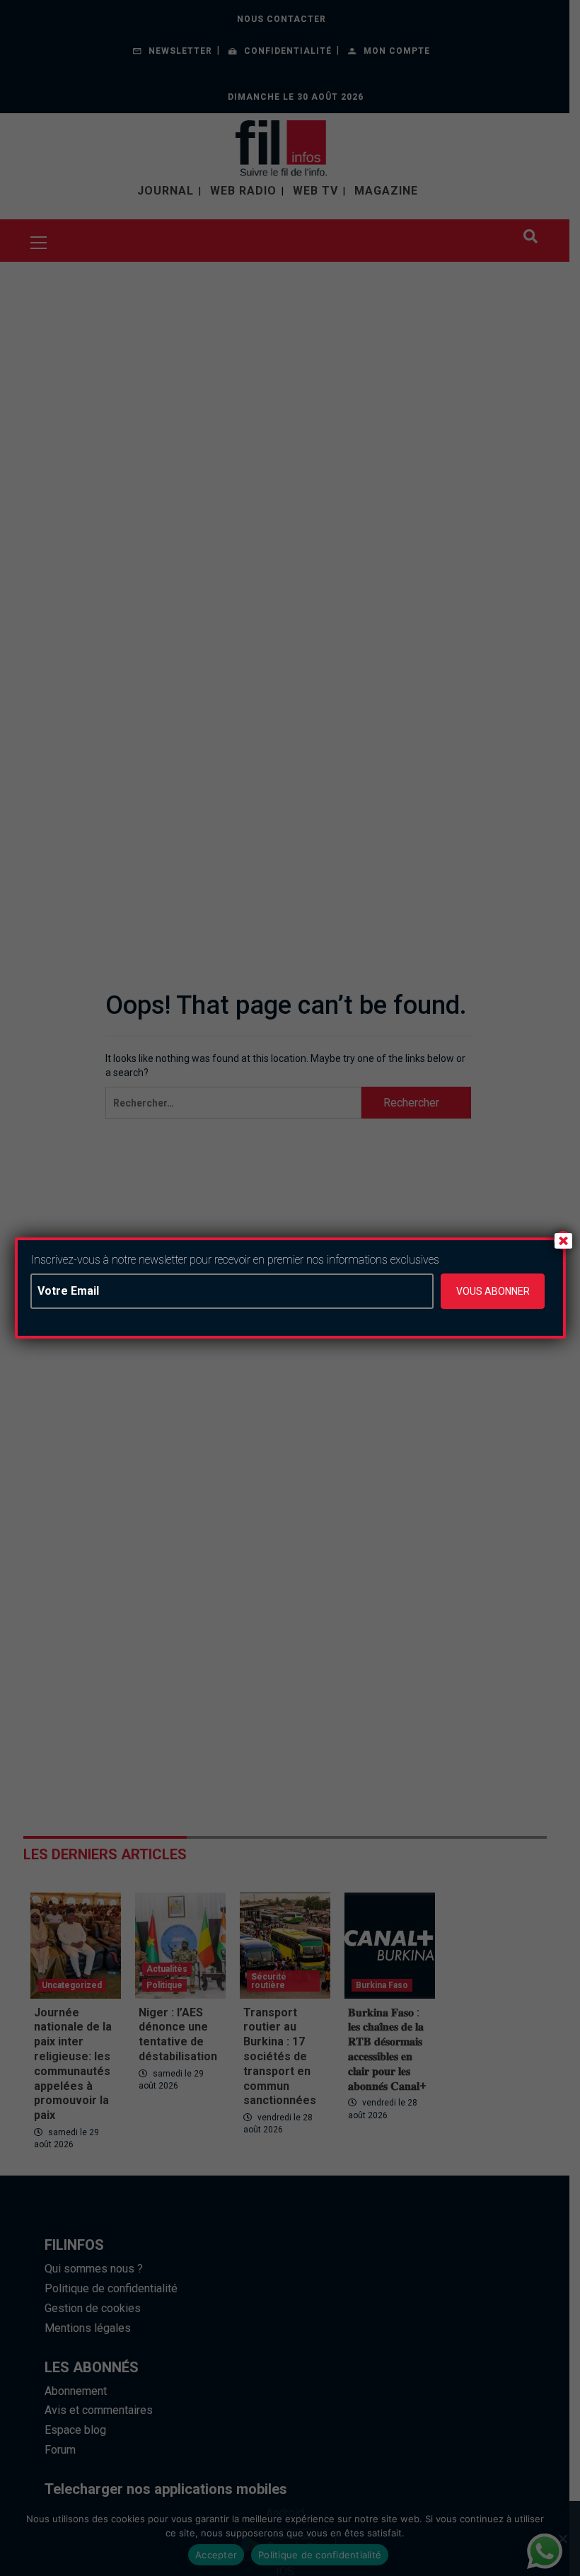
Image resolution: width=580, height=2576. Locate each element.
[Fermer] (563, 1240)
